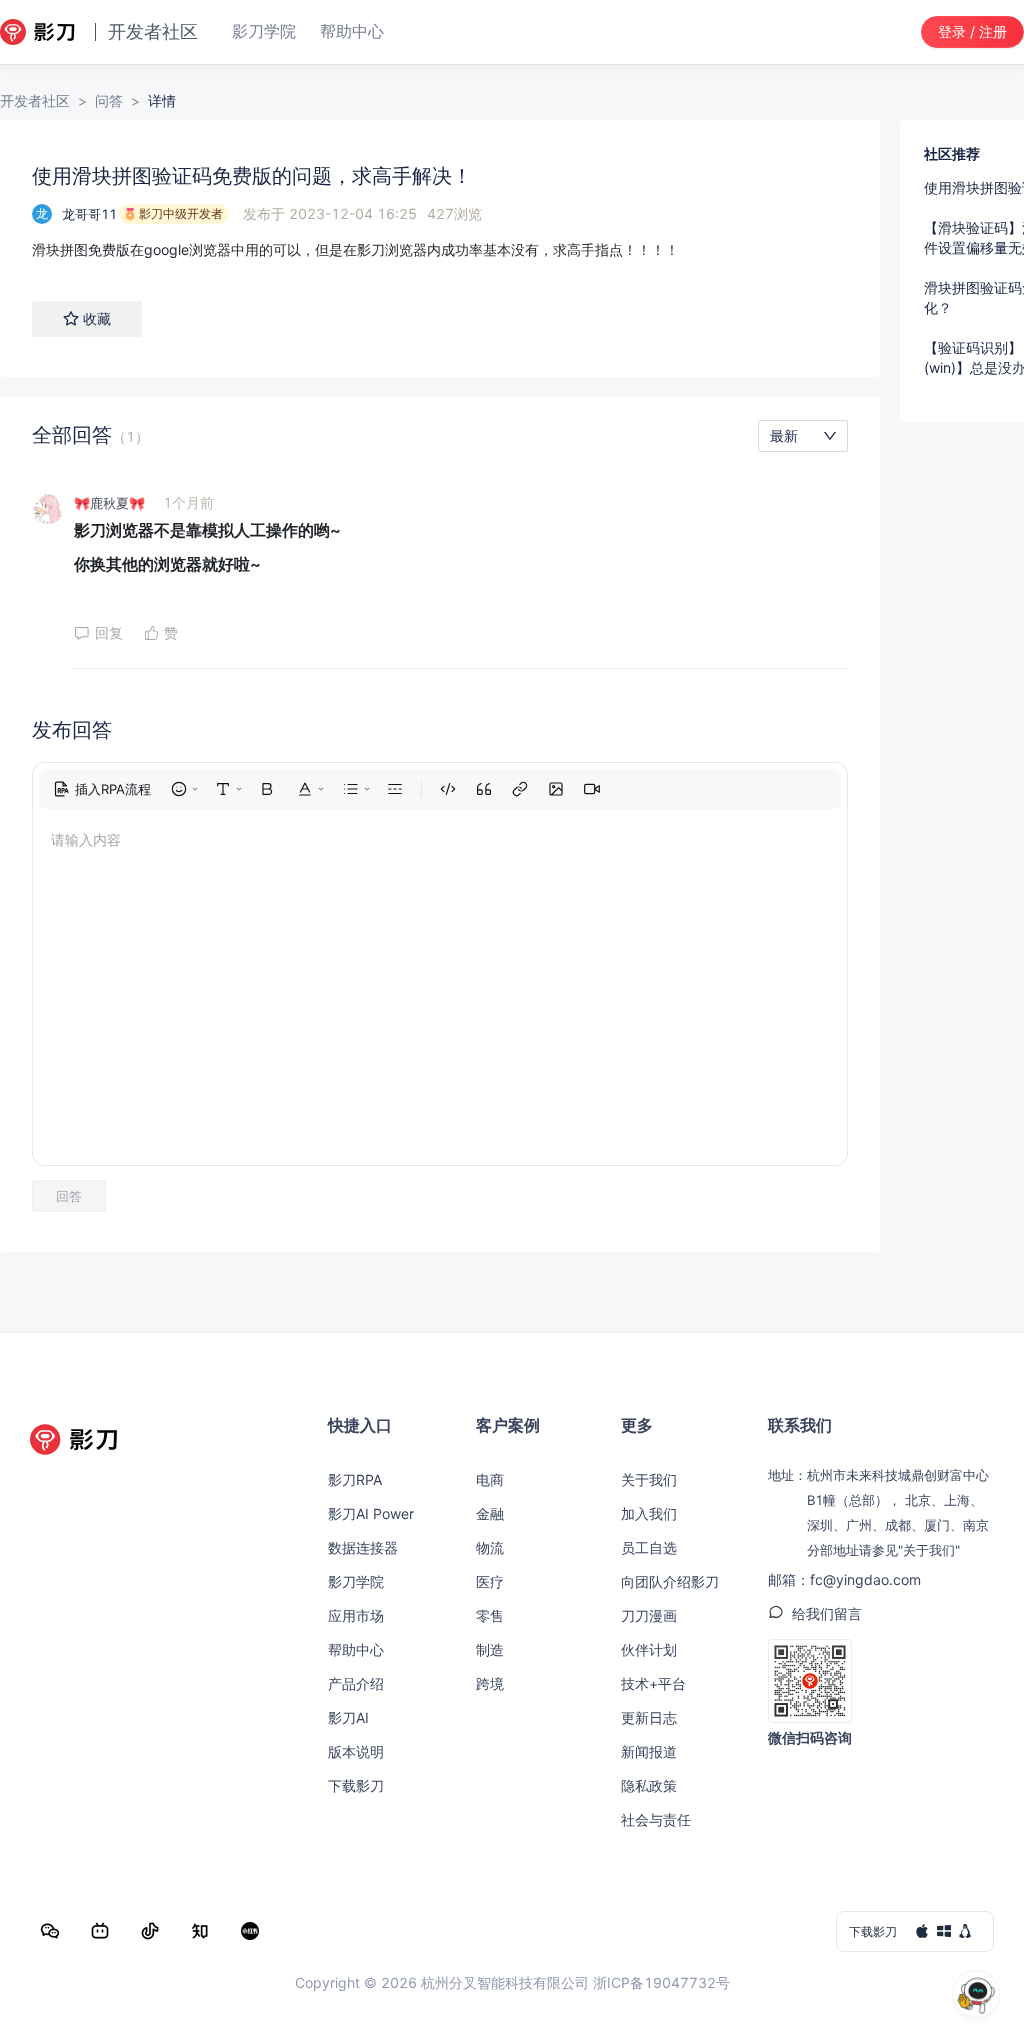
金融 (490, 1513)
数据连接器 (363, 1547)
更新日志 (649, 1717)
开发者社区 (35, 100)
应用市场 (356, 1615)
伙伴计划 (649, 1649)
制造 (490, 1649)
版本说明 (356, 1751)
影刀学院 (356, 1581)
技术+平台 (653, 1683)
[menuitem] (102, 789)
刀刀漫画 (649, 1615)
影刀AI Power (371, 1513)
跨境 (490, 1683)
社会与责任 (656, 1819)
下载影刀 (356, 1785)
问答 (109, 100)
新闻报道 (649, 1751)
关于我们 (649, 1479)
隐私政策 (649, 1785)
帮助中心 (356, 1649)
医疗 (490, 1581)
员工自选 (649, 1547)
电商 (490, 1479)
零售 (490, 1615)
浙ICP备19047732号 (661, 1982)
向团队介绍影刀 (670, 1581)
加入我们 (649, 1513)
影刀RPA (355, 1479)
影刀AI (348, 1717)
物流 (490, 1547)
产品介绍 (356, 1683)
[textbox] (440, 250)
